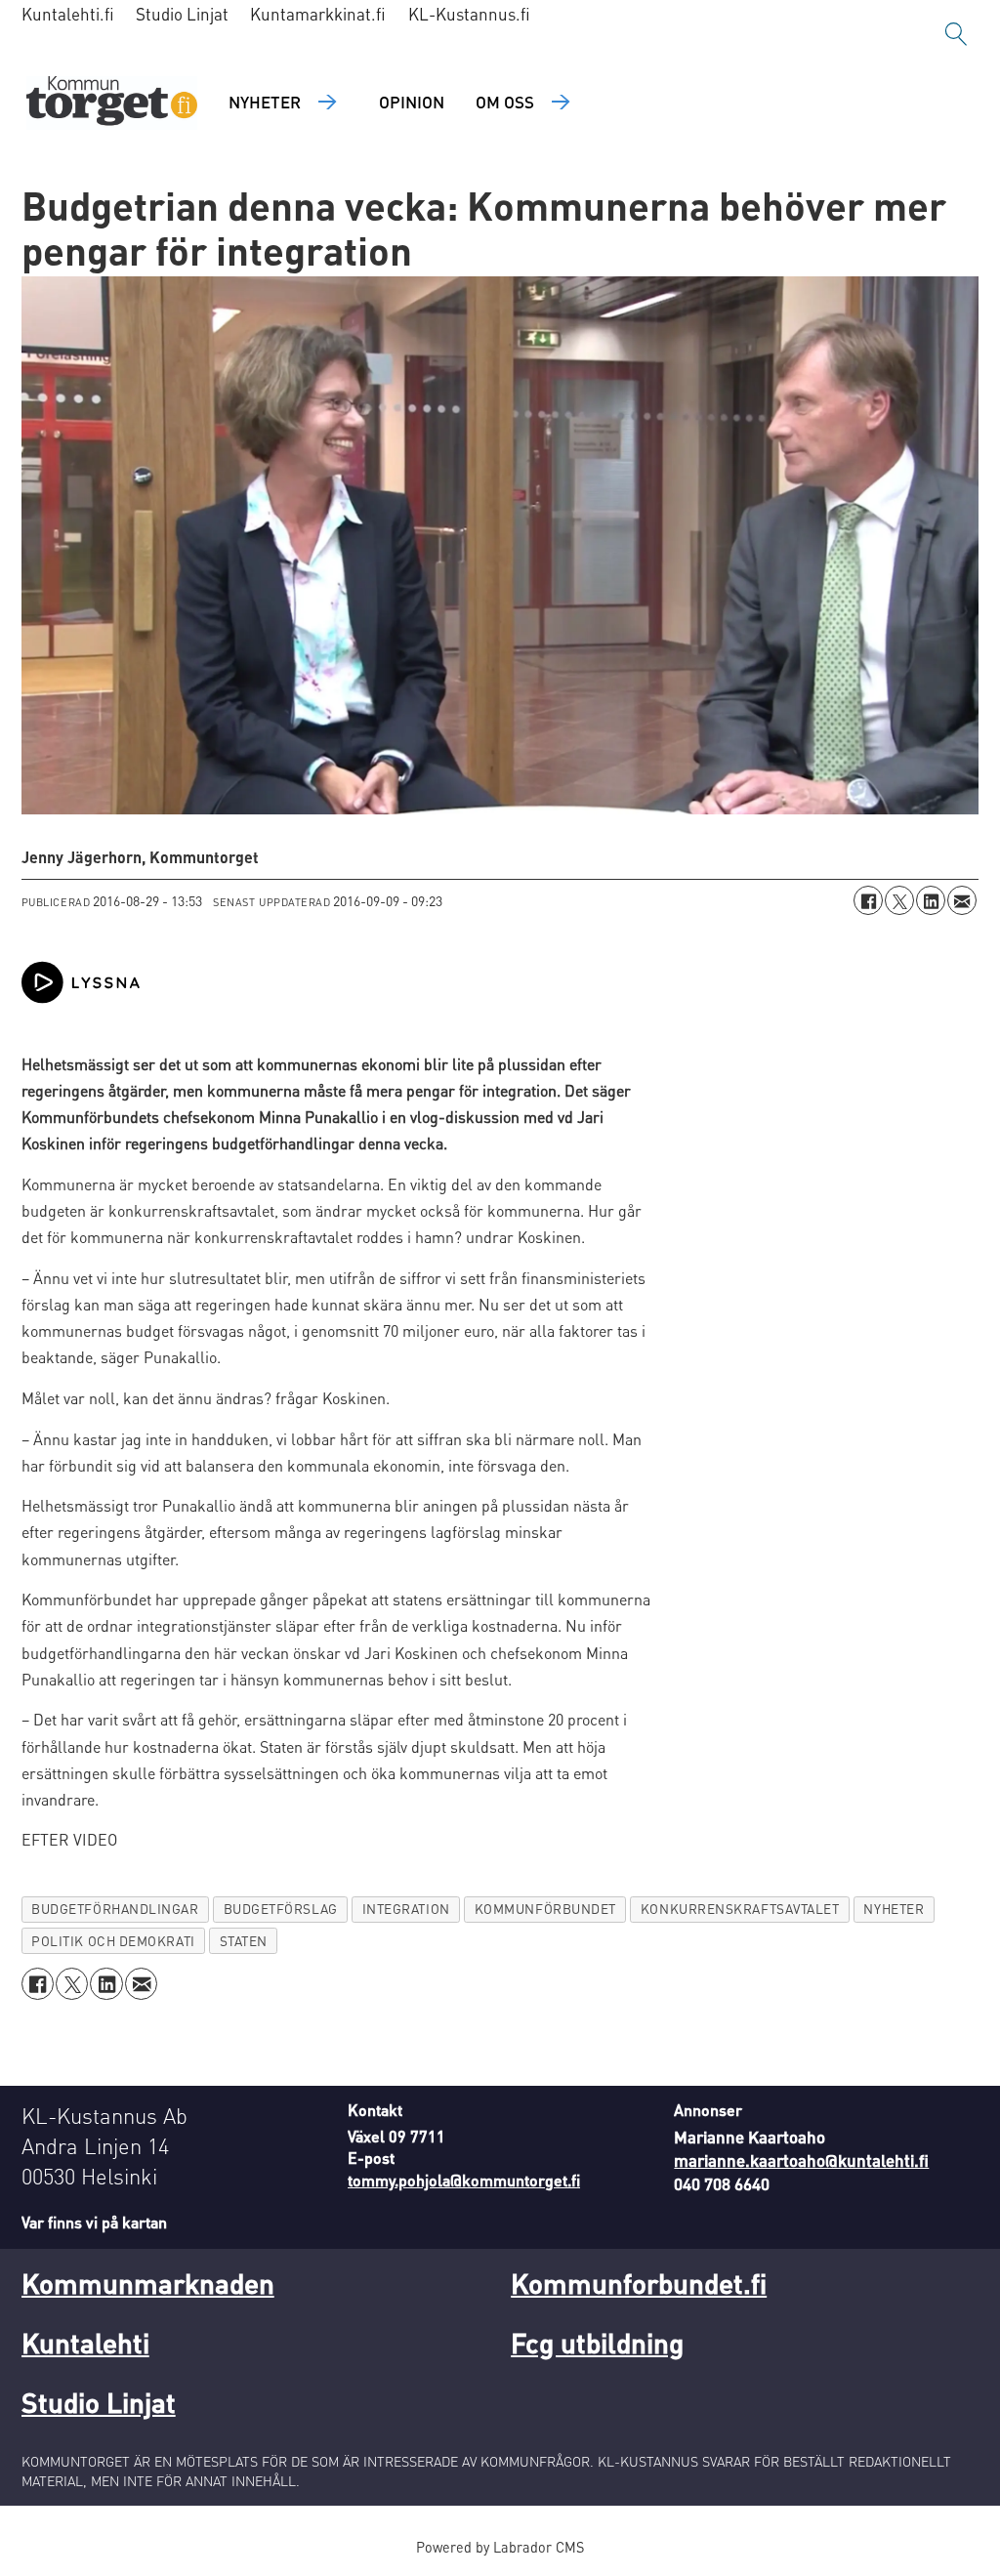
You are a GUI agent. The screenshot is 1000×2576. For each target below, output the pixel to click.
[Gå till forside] (112, 103)
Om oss (505, 102)
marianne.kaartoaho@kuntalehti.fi (801, 2160)
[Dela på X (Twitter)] (899, 900)
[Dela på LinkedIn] (931, 900)
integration (406, 1909)
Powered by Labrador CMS (500, 2547)
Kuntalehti (85, 2343)
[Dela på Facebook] (868, 900)
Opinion (412, 102)
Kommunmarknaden (148, 2283)
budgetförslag (281, 1909)
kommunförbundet (545, 1909)
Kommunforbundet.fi (639, 2283)
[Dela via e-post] (962, 900)
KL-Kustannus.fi (469, 14)
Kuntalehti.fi (68, 14)
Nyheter (265, 102)
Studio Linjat (182, 14)
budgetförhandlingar (115, 1909)
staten (244, 1941)
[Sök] (956, 34)
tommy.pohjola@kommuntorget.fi (464, 2180)
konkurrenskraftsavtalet (740, 1909)
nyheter (894, 1909)
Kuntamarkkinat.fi (318, 14)
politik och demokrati (113, 1941)
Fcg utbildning (597, 2343)
